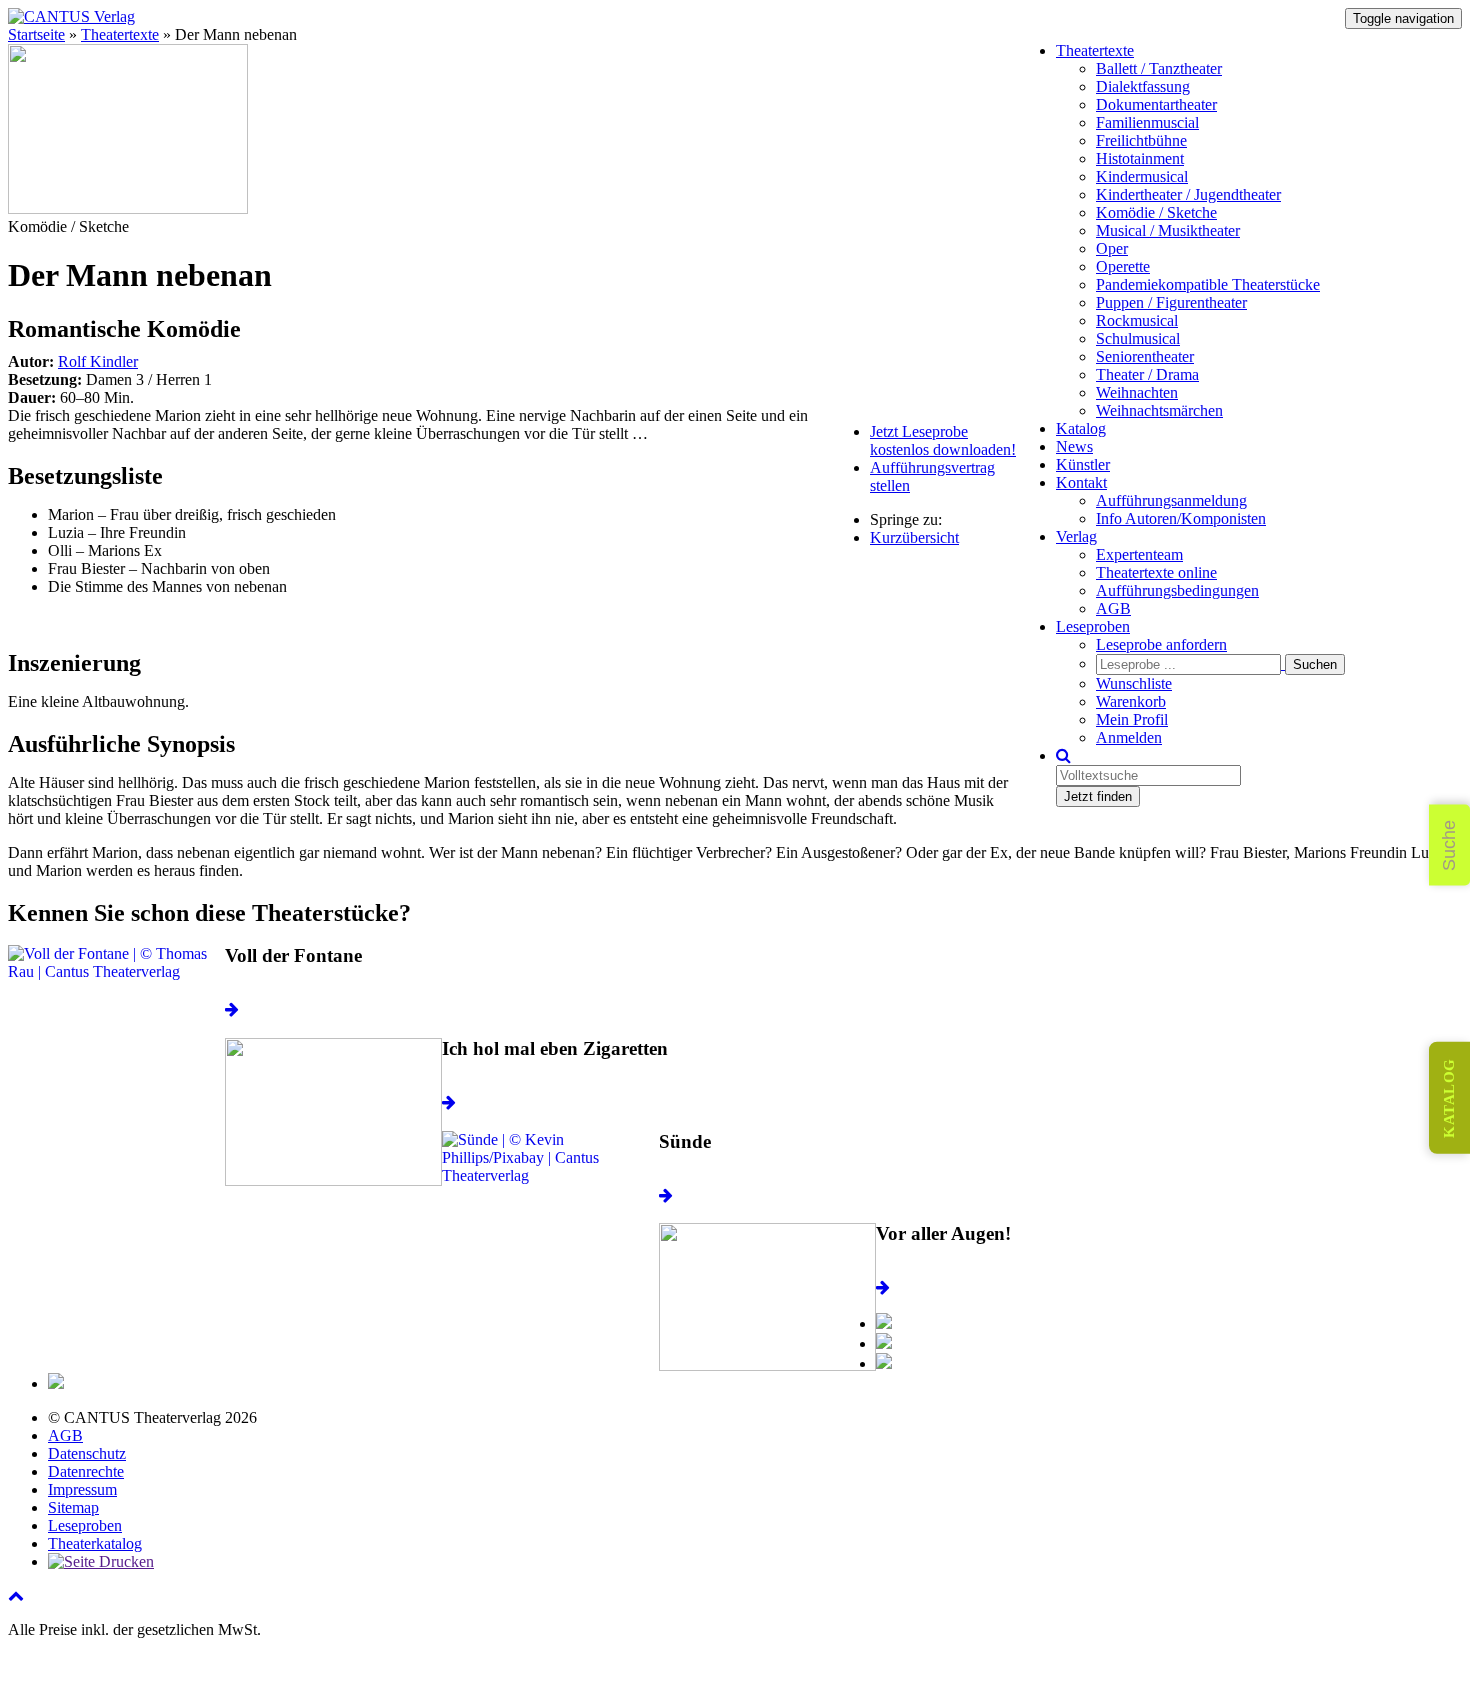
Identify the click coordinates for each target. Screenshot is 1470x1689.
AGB (1113, 608)
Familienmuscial (1147, 122)
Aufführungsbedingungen (1177, 590)
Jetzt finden (1098, 796)
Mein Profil (1132, 719)
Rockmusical (1137, 320)
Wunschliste (1134, 683)
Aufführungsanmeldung (1171, 500)
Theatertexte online (1156, 572)
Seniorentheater (1145, 356)
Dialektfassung (1143, 86)
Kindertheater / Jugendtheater (1188, 194)
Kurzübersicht (914, 537)
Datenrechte (86, 1471)
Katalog (1081, 428)
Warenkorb (1131, 701)
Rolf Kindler (98, 361)
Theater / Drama (1147, 374)
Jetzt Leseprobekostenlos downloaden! (943, 440)
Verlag (1076, 536)
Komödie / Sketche (1156, 212)
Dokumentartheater (1156, 104)
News (1074, 446)
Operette (1123, 266)
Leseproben (1093, 626)
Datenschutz (87, 1453)
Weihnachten (1137, 392)
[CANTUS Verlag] (71, 16)
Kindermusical (1142, 176)
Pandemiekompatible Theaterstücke (1208, 284)
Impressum (82, 1489)
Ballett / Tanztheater (1159, 68)
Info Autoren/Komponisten (1181, 518)
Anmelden (1129, 737)
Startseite (36, 34)
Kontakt (1081, 482)
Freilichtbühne (1141, 140)
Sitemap (73, 1507)
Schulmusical (1138, 338)
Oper (1112, 248)
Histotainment (1140, 158)
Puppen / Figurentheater (1171, 302)
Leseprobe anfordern (1161, 644)
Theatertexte (1095, 50)
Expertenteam (1139, 554)
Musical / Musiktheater (1168, 230)
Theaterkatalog (95, 1543)
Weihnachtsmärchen (1159, 410)
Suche (1449, 844)
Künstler (1083, 464)
